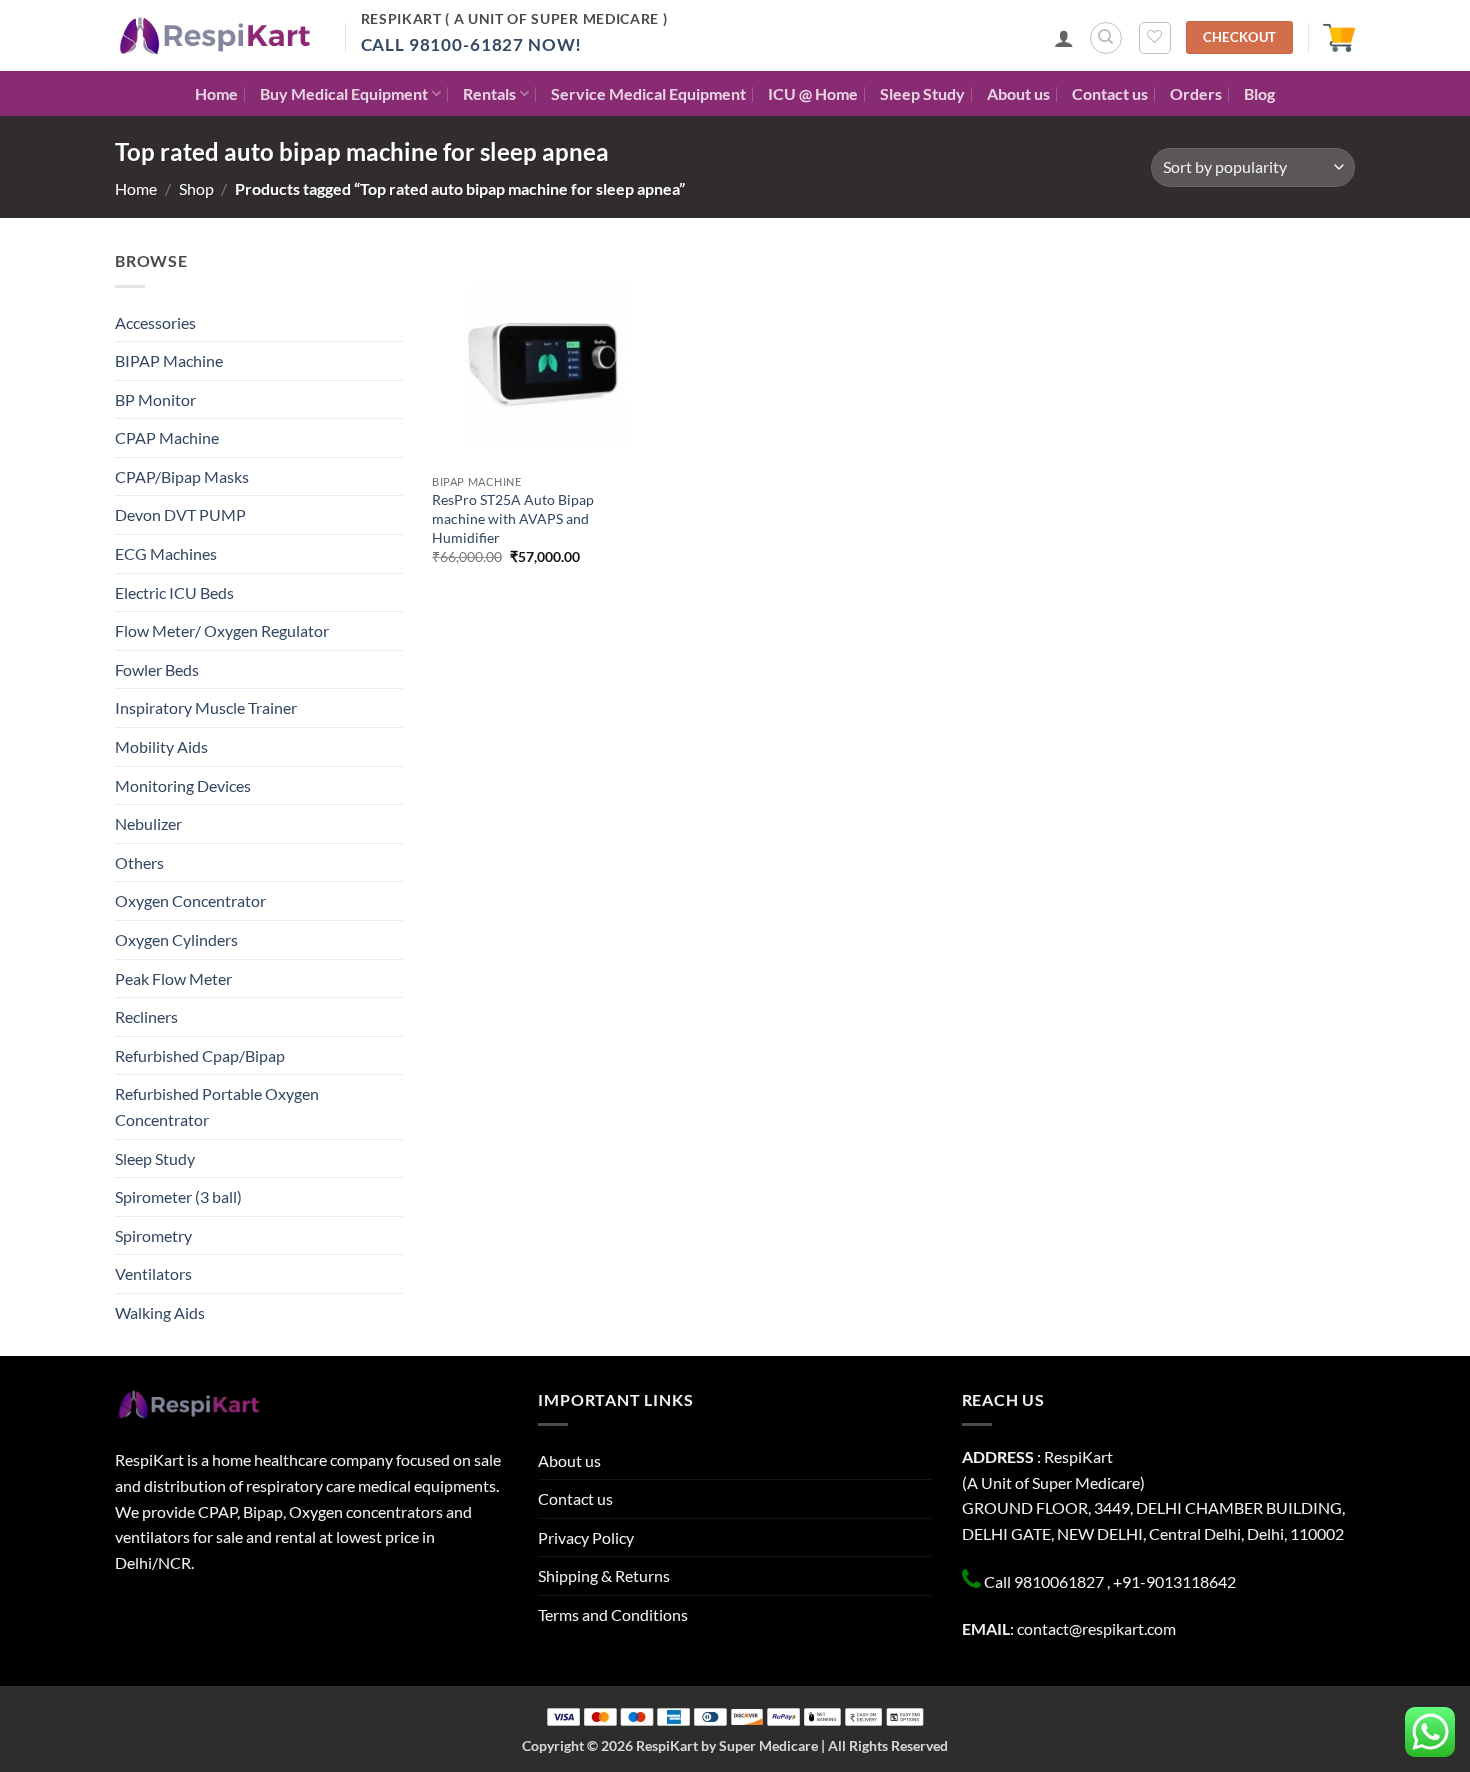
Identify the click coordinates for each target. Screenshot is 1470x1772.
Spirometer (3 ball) (178, 1196)
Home (216, 93)
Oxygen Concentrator (190, 900)
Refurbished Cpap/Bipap (200, 1055)
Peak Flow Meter (173, 978)
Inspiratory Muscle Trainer (206, 707)
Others (139, 862)
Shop (196, 188)
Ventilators (153, 1273)
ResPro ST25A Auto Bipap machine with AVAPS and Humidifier (513, 518)
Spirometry (153, 1235)
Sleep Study (922, 93)
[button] (1064, 38)
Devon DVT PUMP (180, 514)
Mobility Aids (161, 746)
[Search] (1106, 38)
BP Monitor (155, 399)
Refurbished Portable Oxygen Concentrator (217, 1106)
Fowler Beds (157, 669)
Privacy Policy (586, 1537)
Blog (1259, 93)
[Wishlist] (1155, 38)
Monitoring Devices (183, 785)
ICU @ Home (813, 93)
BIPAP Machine (169, 360)
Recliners (146, 1016)
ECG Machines (166, 553)
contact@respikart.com (1096, 1628)
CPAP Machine (167, 437)
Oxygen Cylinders (176, 939)
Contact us (1110, 93)
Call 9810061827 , (1047, 1581)
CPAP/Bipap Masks (182, 476)
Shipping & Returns (604, 1575)
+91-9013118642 (1174, 1581)
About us (1018, 93)
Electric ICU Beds (174, 592)
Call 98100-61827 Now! (472, 44)
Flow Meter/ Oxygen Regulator (222, 630)
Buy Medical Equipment (344, 93)
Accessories (155, 322)
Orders (1196, 93)
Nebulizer (148, 823)
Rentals (489, 93)
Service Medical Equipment (648, 93)
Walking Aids (160, 1312)
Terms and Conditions (613, 1614)
